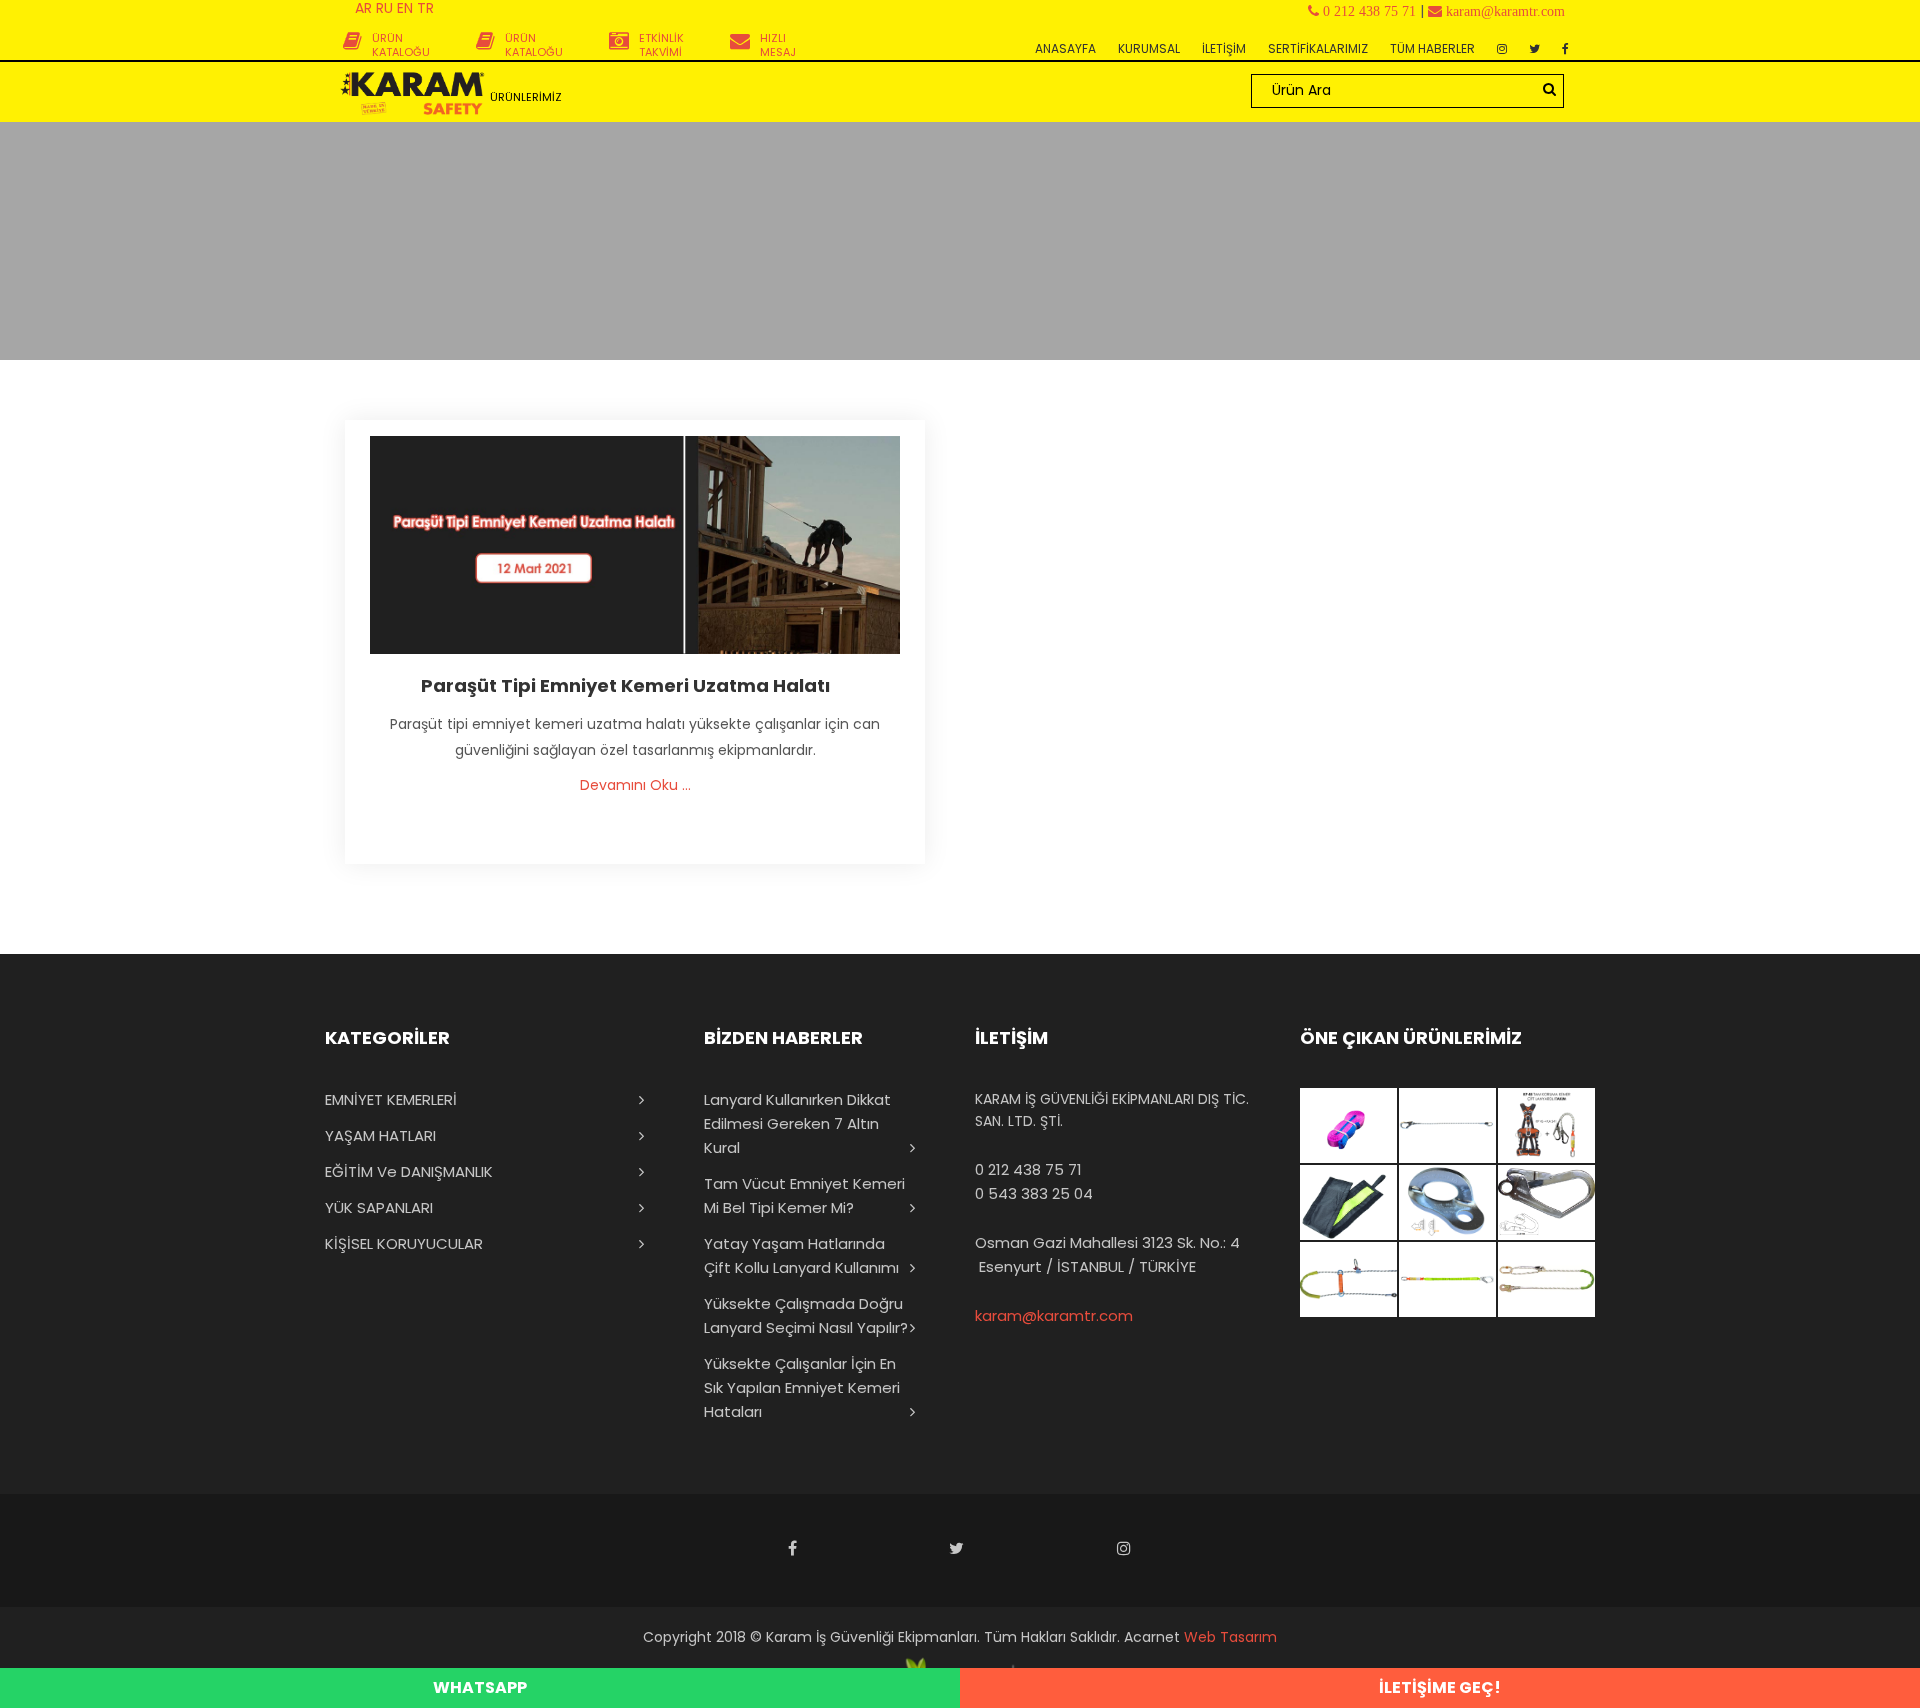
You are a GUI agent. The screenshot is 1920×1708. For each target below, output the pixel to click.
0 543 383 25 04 (1034, 1193)
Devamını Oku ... (635, 785)
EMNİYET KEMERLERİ (391, 1099)
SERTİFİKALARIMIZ (1318, 48)
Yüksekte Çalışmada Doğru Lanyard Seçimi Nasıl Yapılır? (806, 1315)
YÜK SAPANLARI (379, 1207)
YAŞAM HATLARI (380, 1135)
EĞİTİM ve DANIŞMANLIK (409, 1171)
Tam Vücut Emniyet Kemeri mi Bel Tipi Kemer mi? (804, 1195)
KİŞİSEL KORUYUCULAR (404, 1243)
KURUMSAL (1149, 48)
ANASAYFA (1065, 48)
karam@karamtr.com (1054, 1315)
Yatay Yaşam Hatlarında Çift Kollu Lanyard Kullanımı (801, 1255)
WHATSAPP (480, 1687)
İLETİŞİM (1224, 48)
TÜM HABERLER (1432, 48)
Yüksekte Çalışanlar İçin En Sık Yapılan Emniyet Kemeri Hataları (802, 1387)
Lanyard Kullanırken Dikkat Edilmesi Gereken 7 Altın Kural (797, 1123)
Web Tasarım (1230, 1637)
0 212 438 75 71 (1028, 1169)
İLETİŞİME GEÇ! (1440, 1687)
